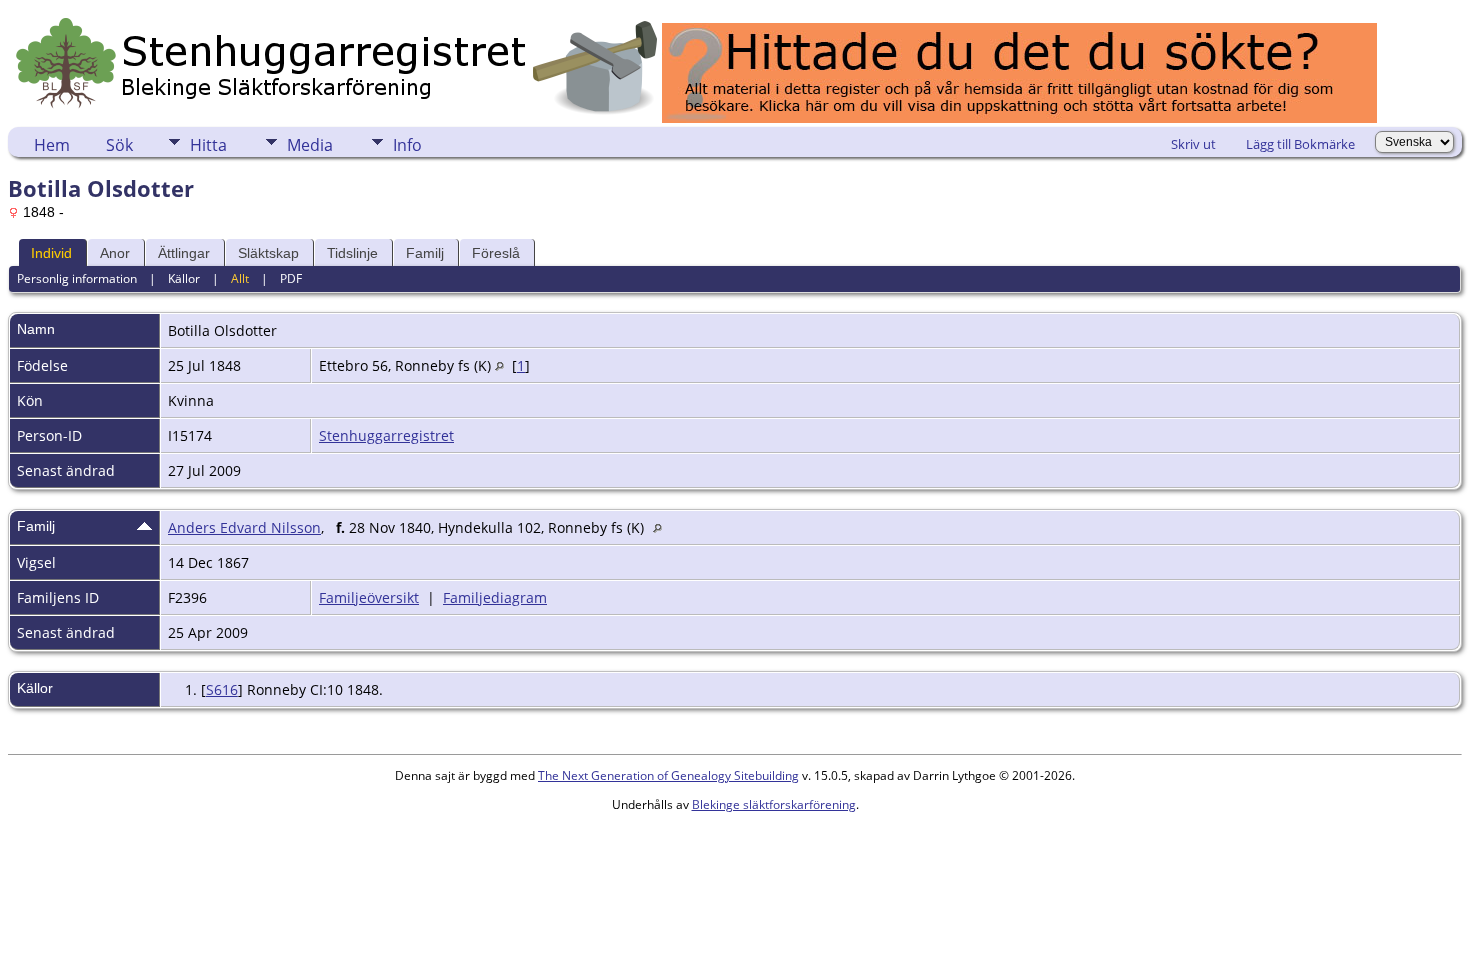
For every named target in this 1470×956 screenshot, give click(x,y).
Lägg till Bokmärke (1300, 144)
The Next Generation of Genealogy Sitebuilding (668, 775)
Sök (119, 145)
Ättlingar (184, 253)
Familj (425, 253)
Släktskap (268, 253)
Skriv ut (1193, 144)
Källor (184, 278)
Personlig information (77, 278)
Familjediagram (495, 597)
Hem (52, 145)
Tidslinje (352, 253)
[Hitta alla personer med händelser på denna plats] (499, 365)
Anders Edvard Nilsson (244, 527)
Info (407, 145)
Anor (115, 253)
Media (310, 145)
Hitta (208, 145)
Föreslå (496, 253)
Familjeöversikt (369, 597)
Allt (240, 278)
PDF (291, 278)
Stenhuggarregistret (386, 435)
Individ (51, 253)
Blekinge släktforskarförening (774, 804)
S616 (222, 689)
